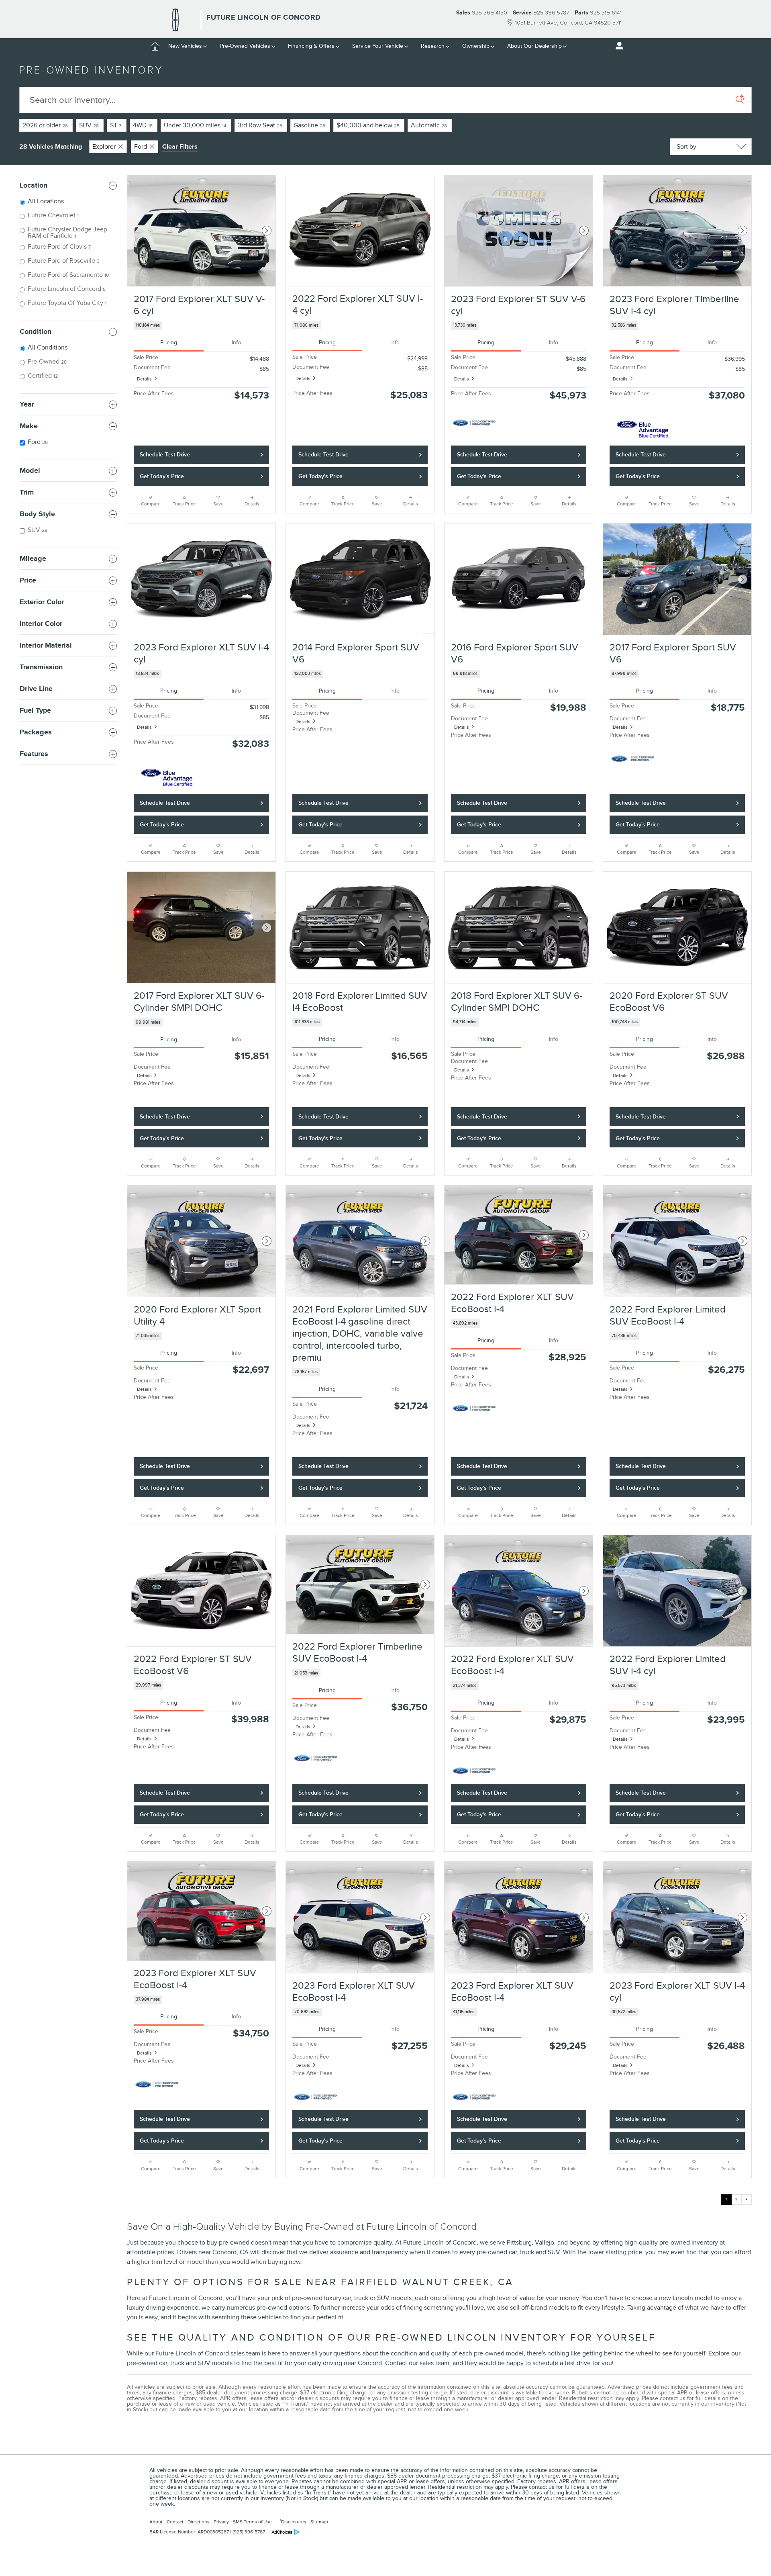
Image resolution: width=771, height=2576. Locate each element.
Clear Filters (180, 147)
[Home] (175, 20)
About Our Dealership (534, 46)
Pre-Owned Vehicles (245, 46)
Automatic (429, 125)
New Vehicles (185, 46)
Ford (141, 147)
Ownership (476, 46)
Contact (175, 2522)
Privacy (221, 2522)
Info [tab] (236, 342)
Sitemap (319, 2522)
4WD (143, 125)
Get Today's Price (162, 476)
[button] (201, 326)
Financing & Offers (311, 46)
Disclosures (293, 2521)
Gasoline (309, 125)
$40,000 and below (368, 125)
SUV (89, 125)
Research (433, 46)
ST (116, 125)
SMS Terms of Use (252, 2522)
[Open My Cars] (617, 46)
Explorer (104, 147)
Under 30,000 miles (195, 125)
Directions (199, 2522)
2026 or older (45, 125)
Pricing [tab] (169, 342)
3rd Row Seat (260, 125)
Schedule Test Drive (165, 455)
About (156, 2522)
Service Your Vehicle (378, 46)
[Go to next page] (747, 2200)
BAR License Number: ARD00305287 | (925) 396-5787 (207, 2532)
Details (144, 379)
